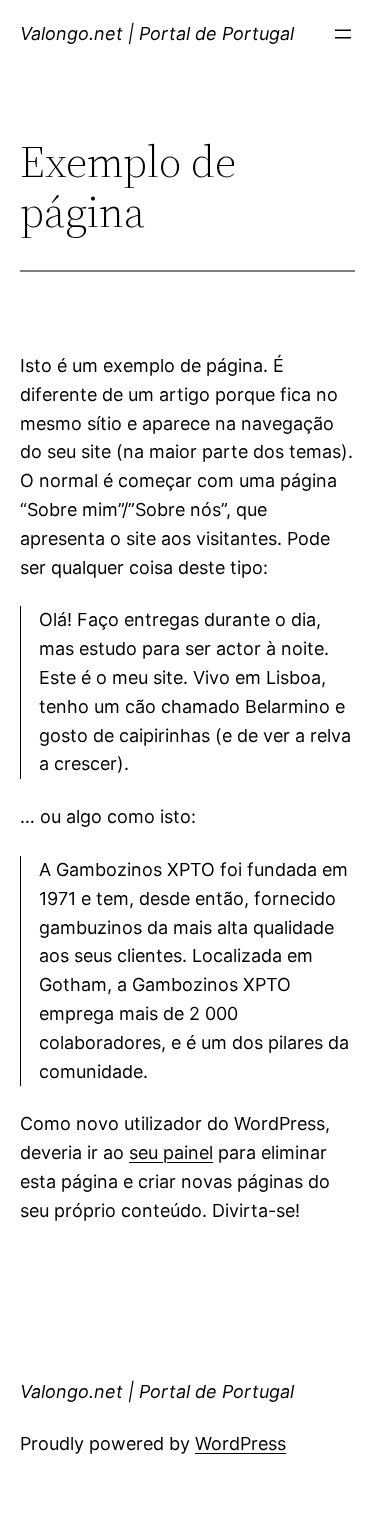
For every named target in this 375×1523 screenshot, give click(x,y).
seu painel (171, 1152)
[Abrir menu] (343, 34)
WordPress (240, 1443)
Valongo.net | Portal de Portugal (157, 33)
